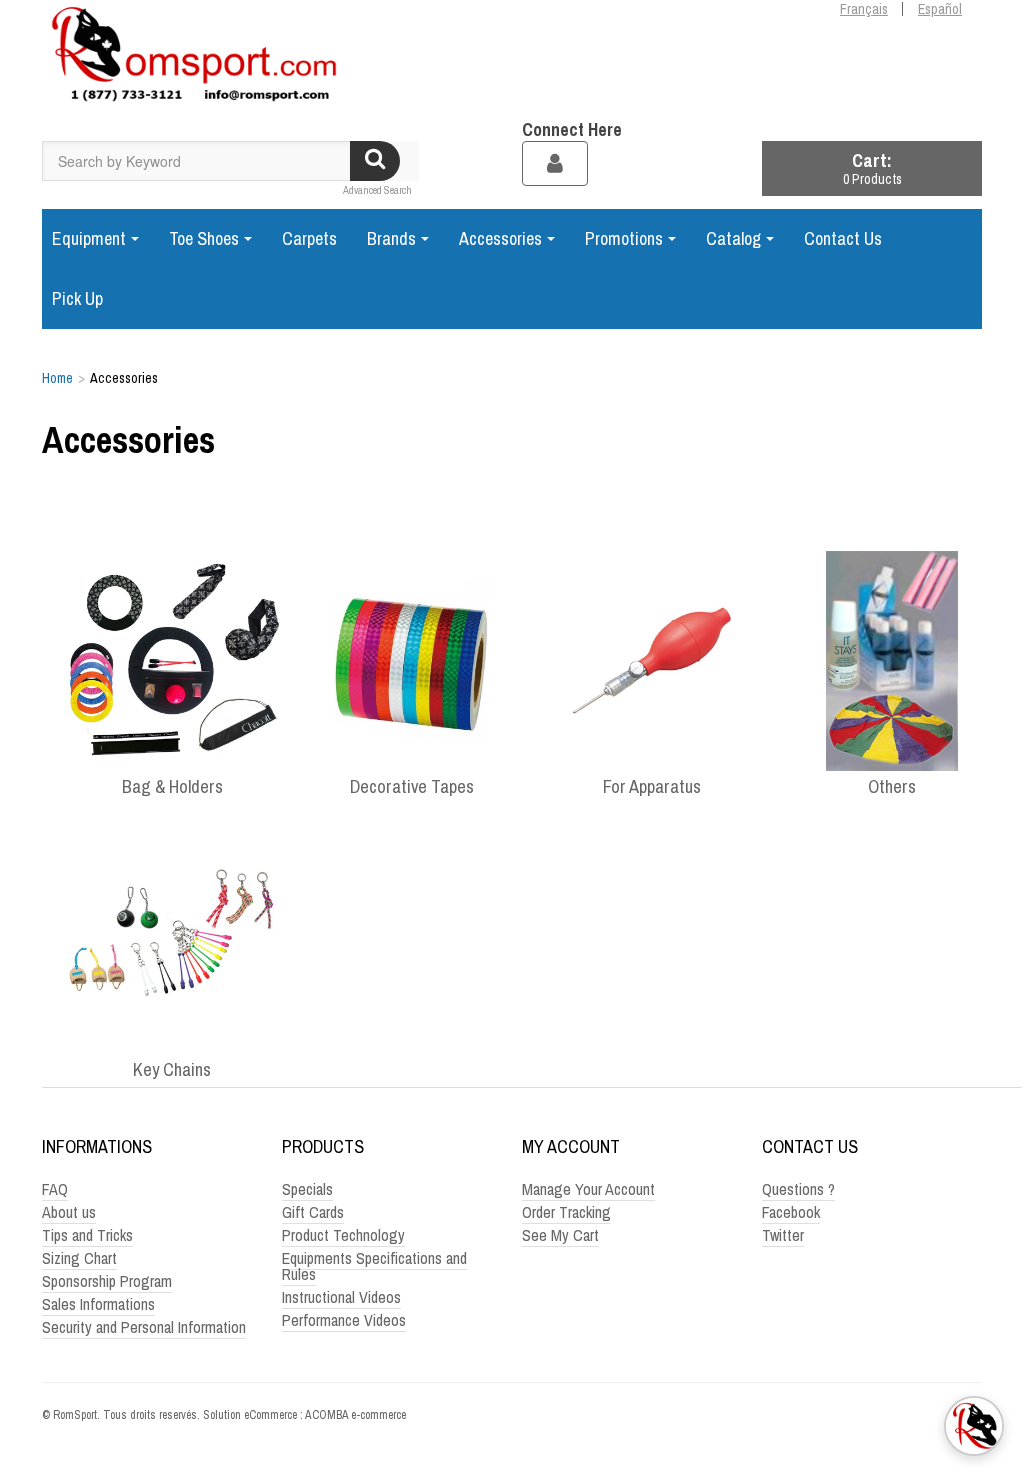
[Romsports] (192, 60)
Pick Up (77, 298)
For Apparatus (652, 787)
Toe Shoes (204, 238)
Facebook (791, 1212)
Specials (307, 1189)
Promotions (624, 238)
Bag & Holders (172, 787)
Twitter (783, 1235)
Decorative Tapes (412, 787)
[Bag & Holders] (172, 660)
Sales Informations (98, 1304)
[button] (872, 168)
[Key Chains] (172, 943)
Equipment (89, 238)
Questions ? (798, 1189)
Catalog (733, 238)
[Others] (892, 660)
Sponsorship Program (107, 1281)
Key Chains (172, 1070)
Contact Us (843, 238)
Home (57, 378)
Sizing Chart (79, 1258)
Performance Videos (344, 1320)
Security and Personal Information (144, 1327)
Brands (391, 238)
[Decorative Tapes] (412, 660)
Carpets (309, 238)
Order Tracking (566, 1212)
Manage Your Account (588, 1189)
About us (69, 1212)
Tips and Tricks (87, 1235)
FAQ (55, 1189)
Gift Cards (313, 1212)
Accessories (500, 238)
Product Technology (343, 1235)
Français (864, 9)
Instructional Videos (341, 1297)
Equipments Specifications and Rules (374, 1266)
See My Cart (560, 1235)
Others (892, 787)
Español (940, 9)
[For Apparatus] (652, 660)
